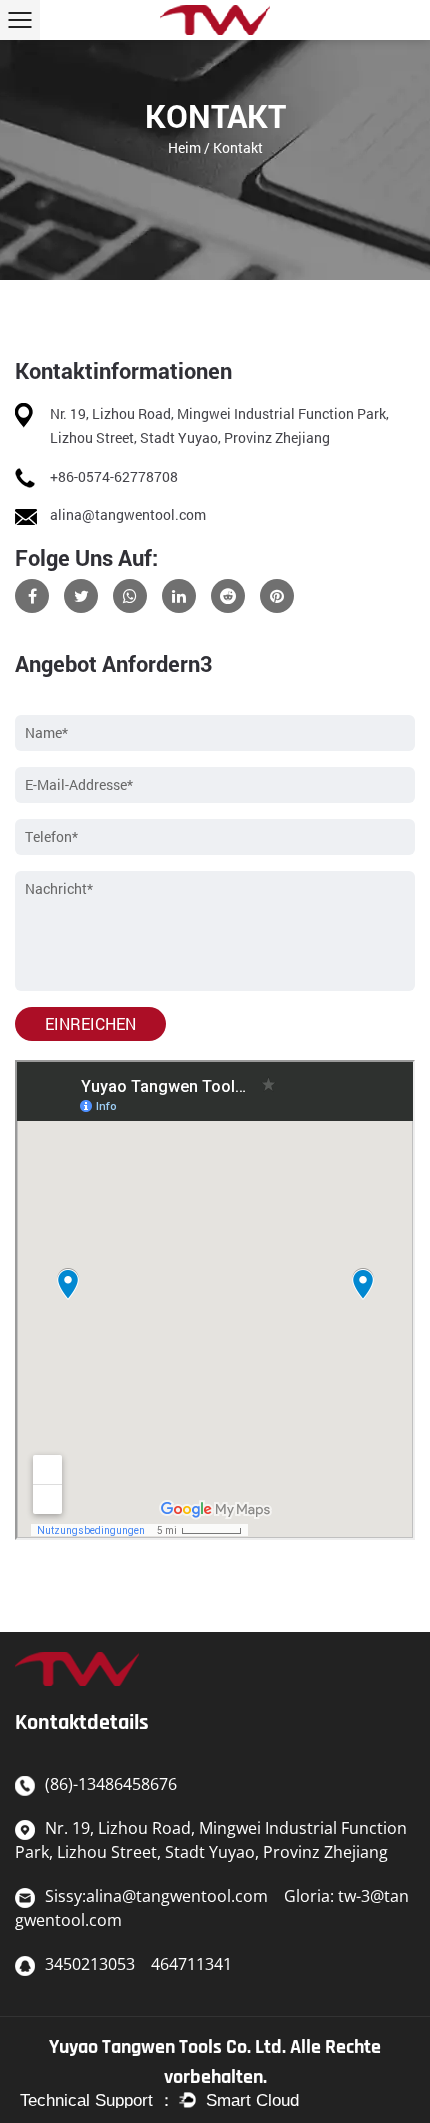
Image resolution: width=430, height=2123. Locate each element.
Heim (184, 147)
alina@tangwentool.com (128, 514)
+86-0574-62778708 (114, 476)
